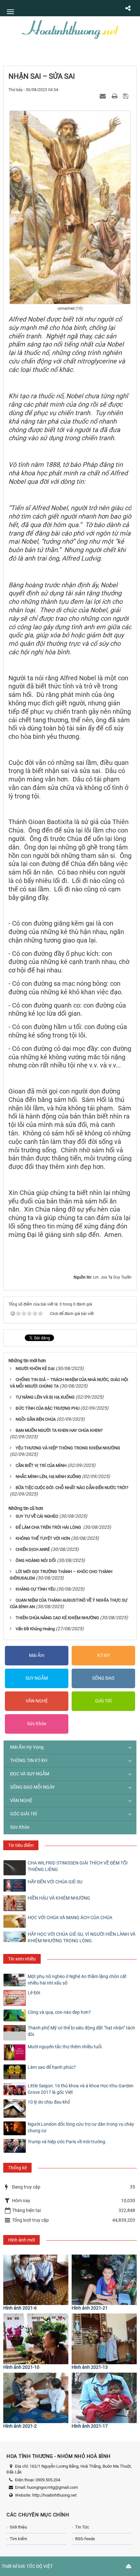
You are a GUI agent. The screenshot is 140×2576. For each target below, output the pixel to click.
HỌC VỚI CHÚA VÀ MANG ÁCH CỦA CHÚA (70, 1918)
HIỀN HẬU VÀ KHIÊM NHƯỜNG (59, 1898)
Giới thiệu (18, 2527)
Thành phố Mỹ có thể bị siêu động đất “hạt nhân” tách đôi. (81, 2031)
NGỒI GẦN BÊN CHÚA (36, 1419)
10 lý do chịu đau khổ (49, 2102)
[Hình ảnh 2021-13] (104, 2339)
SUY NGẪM (37, 1678)
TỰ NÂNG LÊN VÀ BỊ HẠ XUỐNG (45, 1397)
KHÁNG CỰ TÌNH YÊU (35, 1589)
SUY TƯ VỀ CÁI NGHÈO (37, 1516)
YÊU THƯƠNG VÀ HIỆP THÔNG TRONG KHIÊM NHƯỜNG (68, 1448)
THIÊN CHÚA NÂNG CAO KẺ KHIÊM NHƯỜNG (57, 1618)
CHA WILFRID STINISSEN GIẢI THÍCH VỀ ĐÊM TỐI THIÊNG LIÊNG (78, 1866)
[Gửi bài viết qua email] (104, 96)
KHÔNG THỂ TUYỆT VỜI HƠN (43, 1538)
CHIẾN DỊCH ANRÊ (33, 1549)
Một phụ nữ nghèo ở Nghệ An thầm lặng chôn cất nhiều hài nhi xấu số (77, 1980)
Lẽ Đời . (35, 1993)
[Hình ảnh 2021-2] (36, 2398)
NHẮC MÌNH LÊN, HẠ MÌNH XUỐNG (48, 1477)
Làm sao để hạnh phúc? (52, 2067)
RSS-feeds (85, 2539)
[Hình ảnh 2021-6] (36, 2280)
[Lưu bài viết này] (126, 96)
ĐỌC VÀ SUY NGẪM (30, 1774)
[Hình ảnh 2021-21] (104, 2280)
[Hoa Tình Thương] (70, 29)
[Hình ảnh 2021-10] (36, 2339)
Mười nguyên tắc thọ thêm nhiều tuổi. (65, 2047)
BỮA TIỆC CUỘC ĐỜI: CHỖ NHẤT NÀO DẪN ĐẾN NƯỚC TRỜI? (72, 1488)
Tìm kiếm (18, 2539)
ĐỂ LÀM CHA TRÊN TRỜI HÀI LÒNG (49, 1527)
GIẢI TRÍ (103, 1701)
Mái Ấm (37, 1655)
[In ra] (115, 96)
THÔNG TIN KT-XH (29, 1760)
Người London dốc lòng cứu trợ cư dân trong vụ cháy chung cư (81, 2127)
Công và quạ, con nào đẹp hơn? (59, 2012)
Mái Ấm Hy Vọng (27, 1747)
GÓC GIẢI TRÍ (24, 1814)
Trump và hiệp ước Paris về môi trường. (67, 2142)
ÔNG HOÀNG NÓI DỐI (36, 1560)
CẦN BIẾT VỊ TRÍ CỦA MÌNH (41, 1465)
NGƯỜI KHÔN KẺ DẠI (35, 1369)
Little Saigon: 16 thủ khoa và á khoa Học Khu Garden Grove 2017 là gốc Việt (81, 2089)
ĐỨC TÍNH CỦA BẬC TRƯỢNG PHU (48, 1408)
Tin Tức (82, 2527)
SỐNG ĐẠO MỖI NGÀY (32, 1787)
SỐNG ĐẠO (103, 1678)
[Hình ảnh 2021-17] (104, 2398)
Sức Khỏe (37, 1724)
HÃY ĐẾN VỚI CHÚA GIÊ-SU (55, 1882)
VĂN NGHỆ (37, 1701)
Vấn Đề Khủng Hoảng (35, 1629)
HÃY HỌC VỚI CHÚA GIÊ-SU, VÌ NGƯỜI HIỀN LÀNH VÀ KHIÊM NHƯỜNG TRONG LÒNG (82, 1937)
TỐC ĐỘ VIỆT (40, 2566)
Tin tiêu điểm (21, 1845)
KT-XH (104, 1655)
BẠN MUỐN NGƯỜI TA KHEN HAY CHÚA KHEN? (59, 1430)
